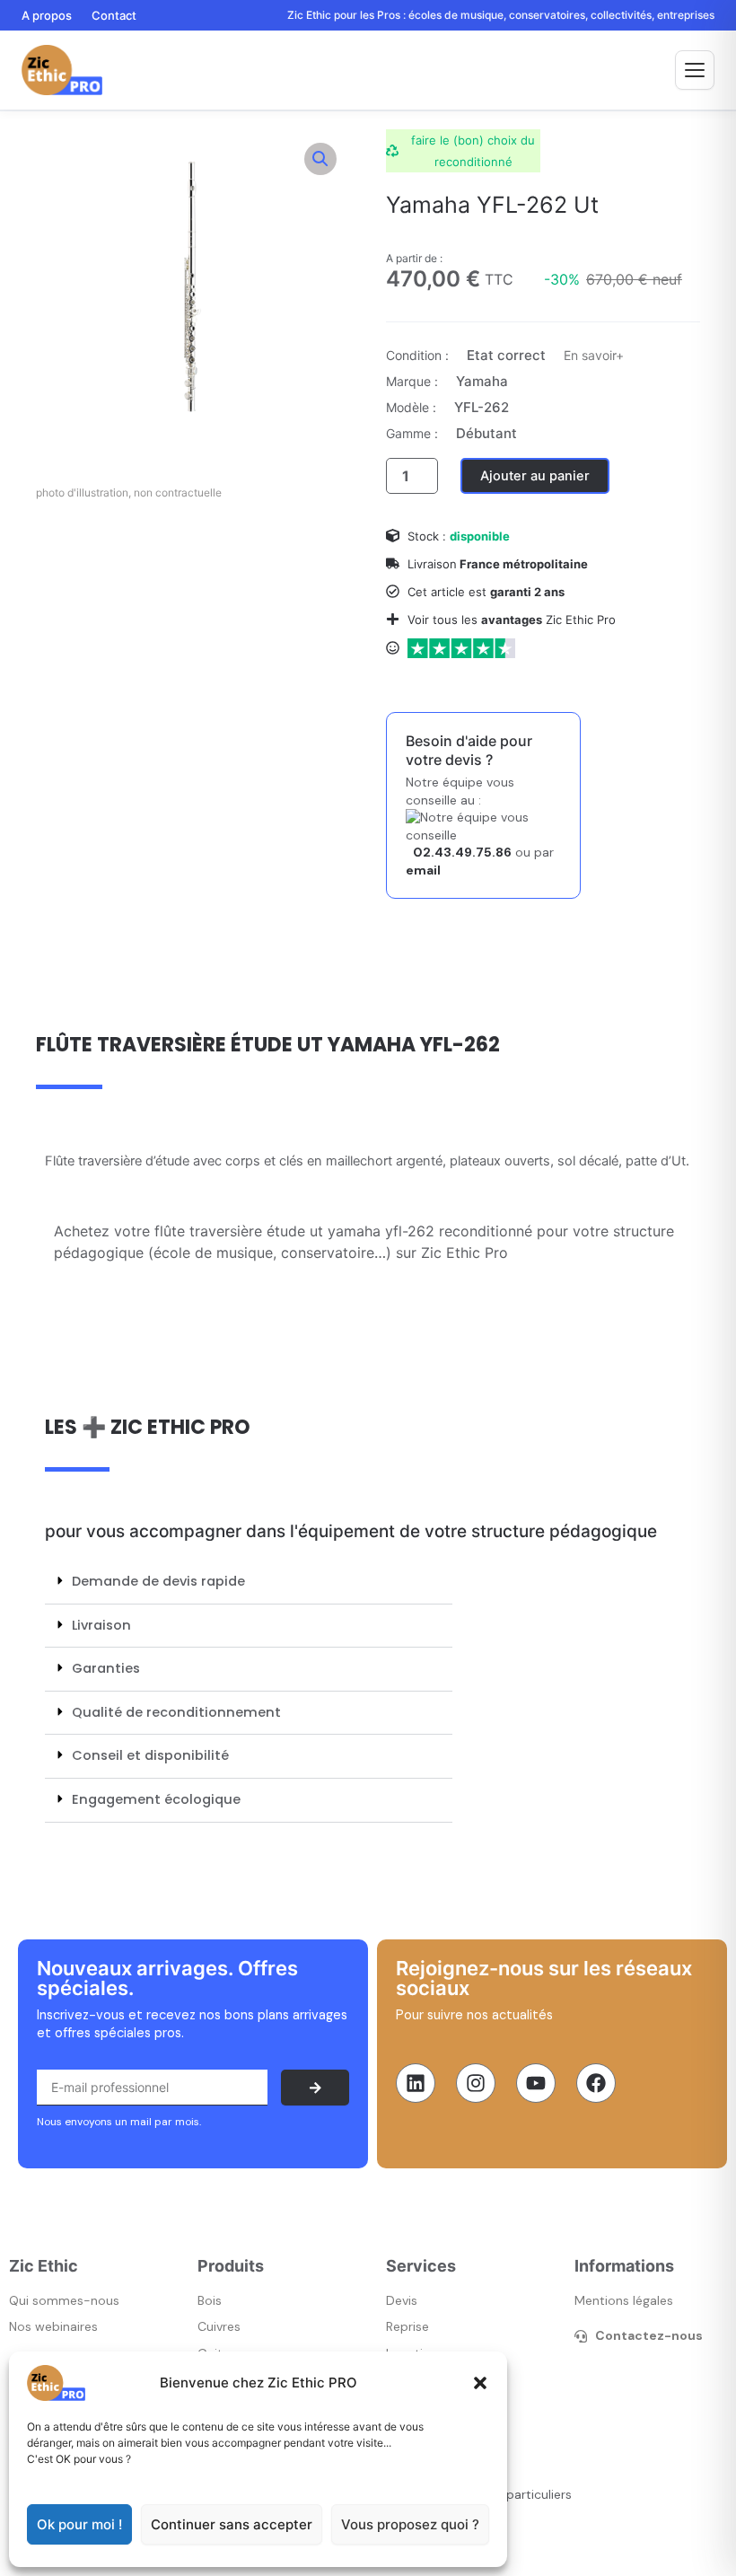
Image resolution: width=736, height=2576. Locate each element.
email (423, 870)
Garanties (106, 1668)
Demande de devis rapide (158, 1581)
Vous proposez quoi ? (410, 2524)
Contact (114, 15)
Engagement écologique (156, 1799)
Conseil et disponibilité (150, 1755)
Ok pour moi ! (79, 2524)
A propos (47, 15)
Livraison (101, 1625)
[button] (480, 2383)
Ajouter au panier (535, 476)
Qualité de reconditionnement (176, 1712)
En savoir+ (594, 355)
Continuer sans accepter (232, 2524)
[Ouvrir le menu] (695, 70)
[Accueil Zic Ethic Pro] (62, 70)
